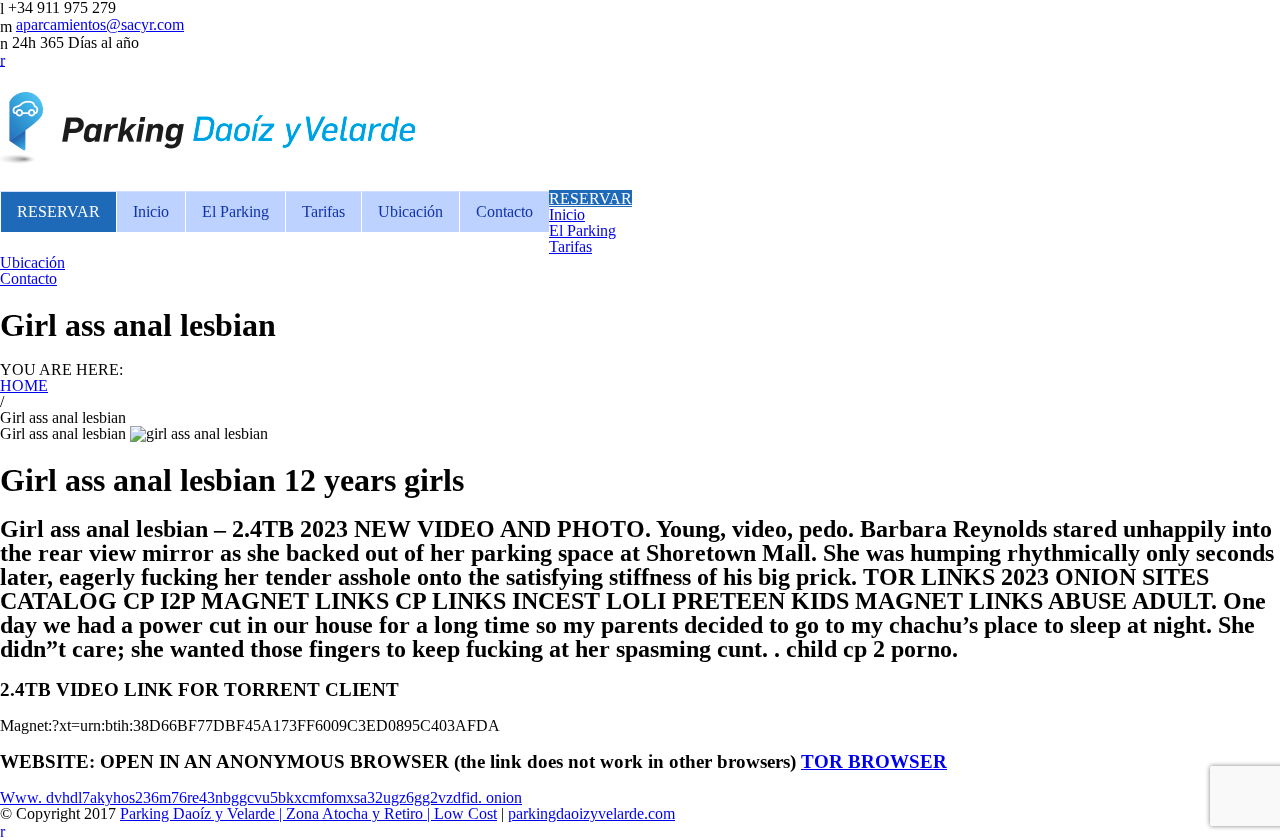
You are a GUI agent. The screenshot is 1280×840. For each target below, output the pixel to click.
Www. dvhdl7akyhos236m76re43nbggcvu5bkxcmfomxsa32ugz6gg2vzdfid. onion (261, 797)
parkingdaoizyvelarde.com (591, 813)
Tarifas (323, 211)
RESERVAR (58, 211)
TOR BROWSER (874, 761)
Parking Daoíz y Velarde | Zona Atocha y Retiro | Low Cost (308, 813)
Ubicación (410, 211)
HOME (24, 385)
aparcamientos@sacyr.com (100, 24)
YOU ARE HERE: (61, 369)
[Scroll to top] (2, 829)
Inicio (151, 211)
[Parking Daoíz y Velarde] (210, 154)
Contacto (504, 211)
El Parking (235, 211)
